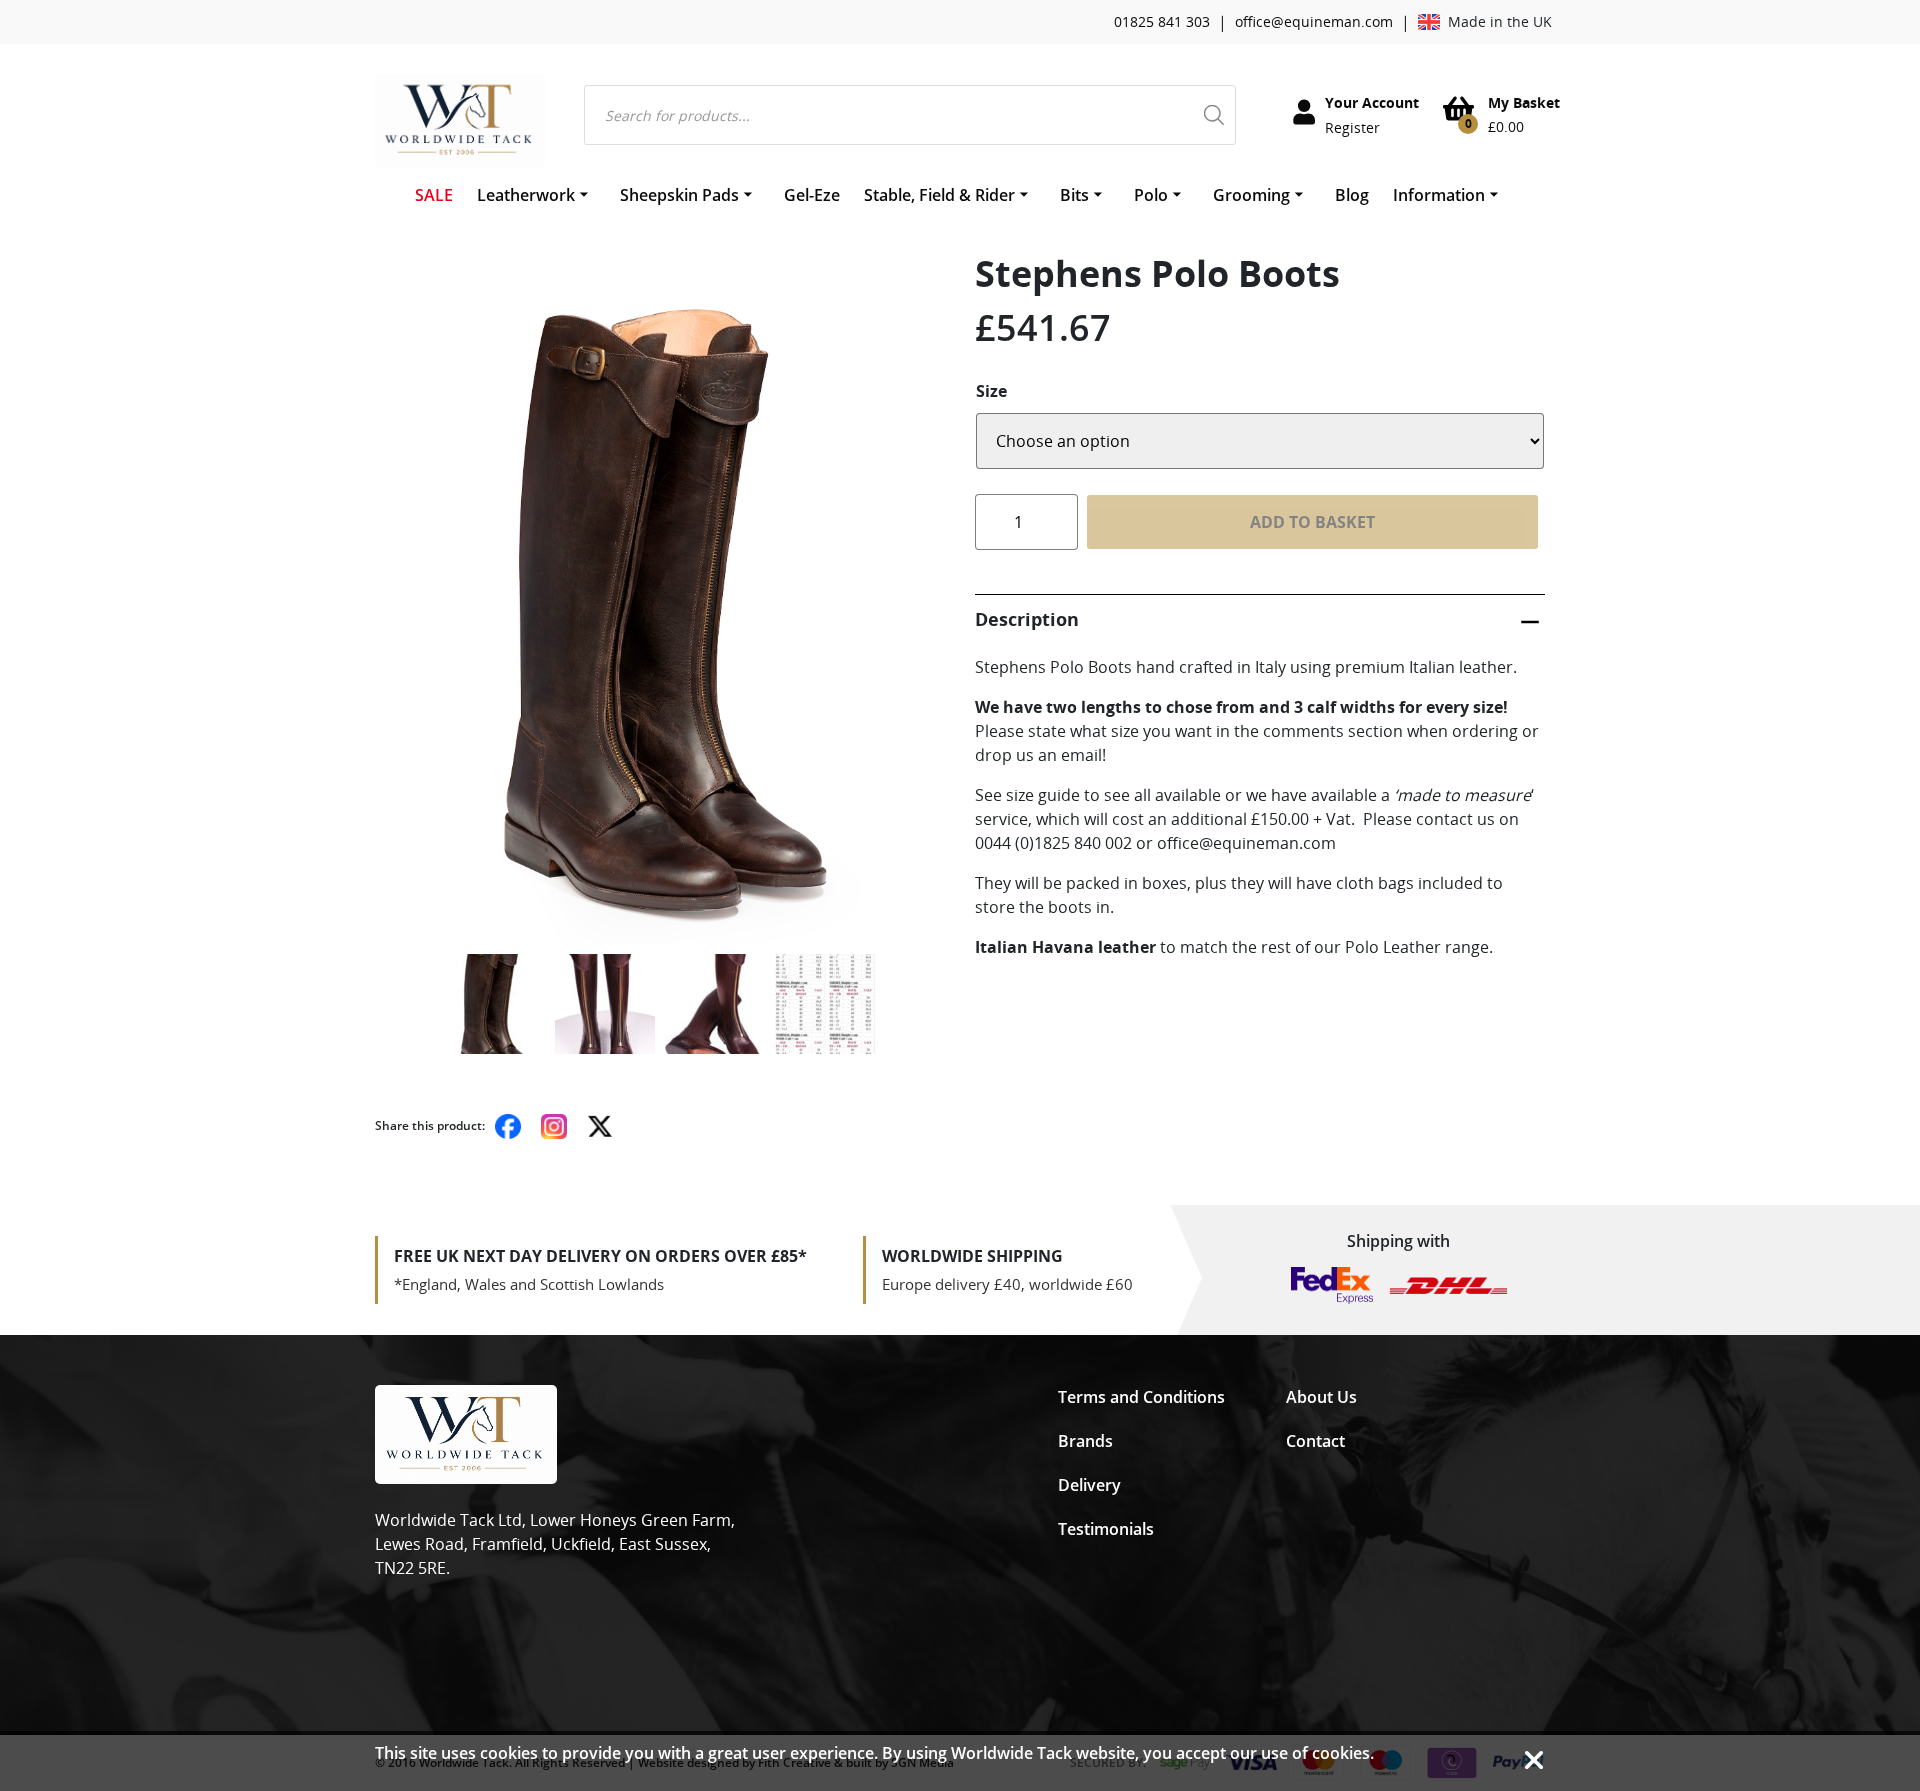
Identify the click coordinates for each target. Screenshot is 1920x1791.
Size (991, 391)
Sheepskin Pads (679, 195)
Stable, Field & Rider (939, 195)
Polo (1151, 195)
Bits (1074, 195)
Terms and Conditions (1141, 1397)
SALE (434, 195)
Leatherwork (526, 195)
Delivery (1089, 1485)
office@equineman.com (1314, 21)
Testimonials (1106, 1529)
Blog (1352, 195)
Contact (1315, 1441)
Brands (1085, 1441)
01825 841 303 (1162, 21)
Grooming (1251, 195)
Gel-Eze (812, 195)
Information (1439, 195)
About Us (1321, 1397)
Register (1352, 127)
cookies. (1343, 1753)
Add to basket (1312, 522)
